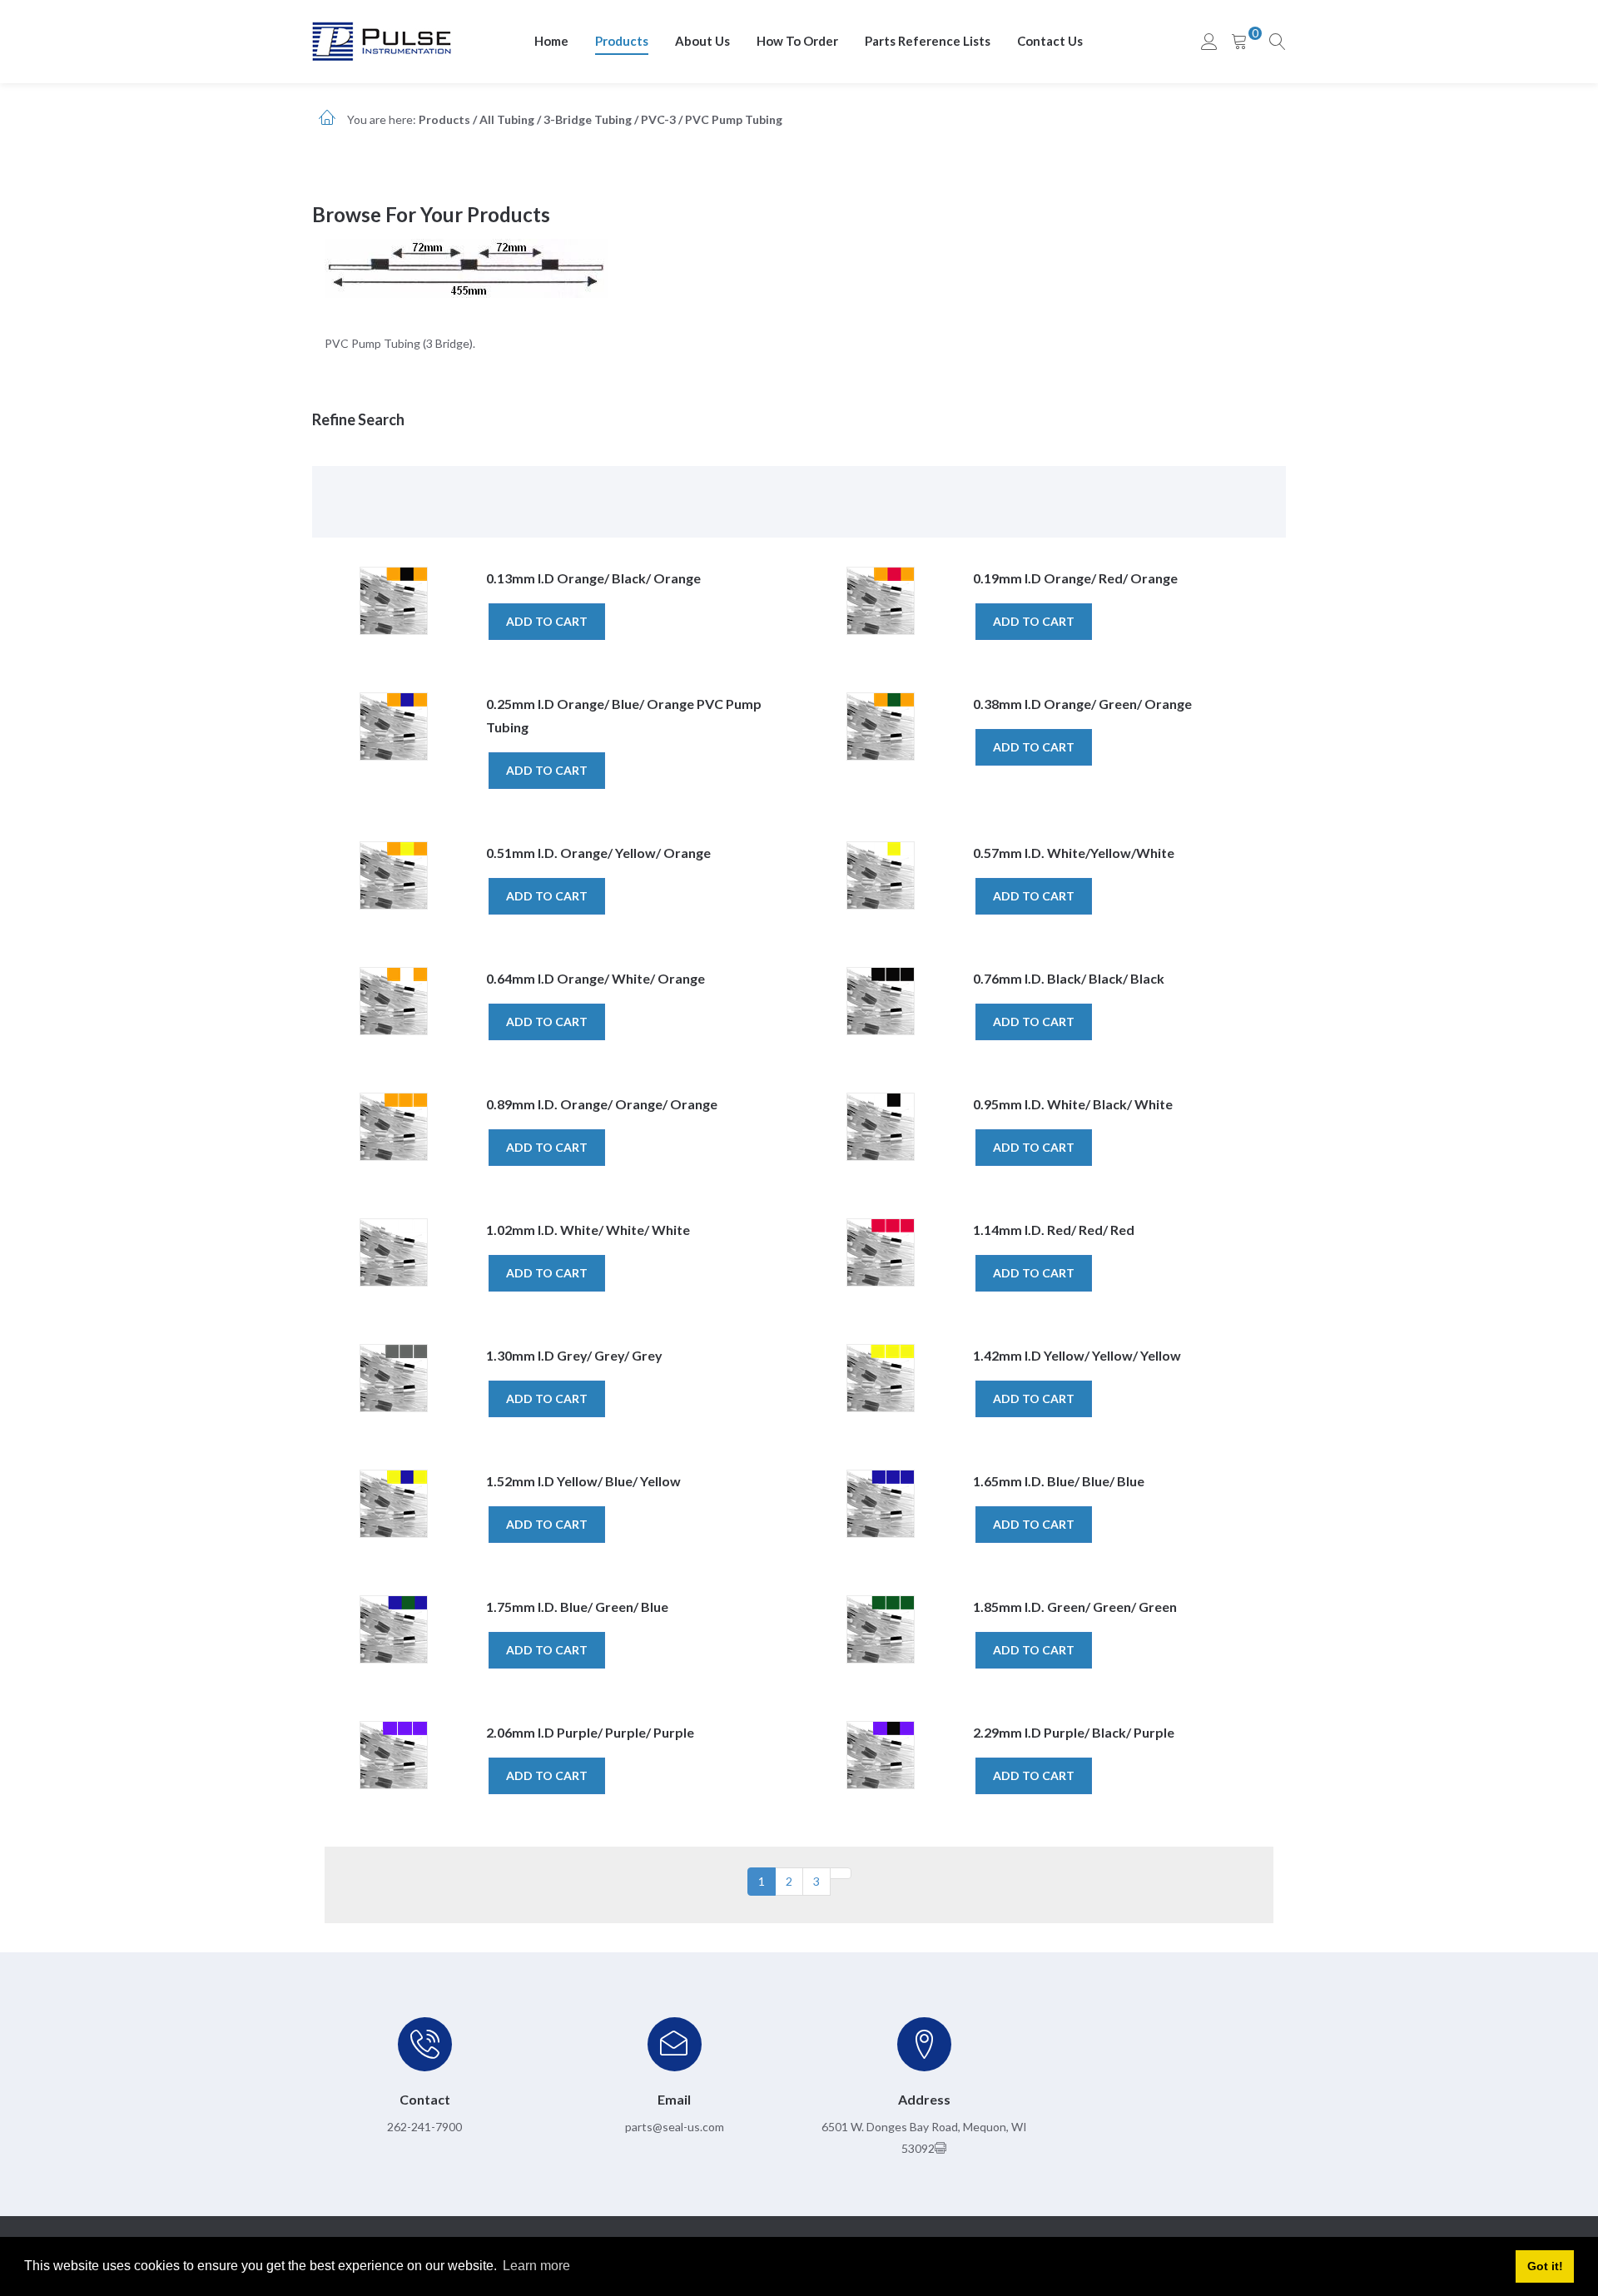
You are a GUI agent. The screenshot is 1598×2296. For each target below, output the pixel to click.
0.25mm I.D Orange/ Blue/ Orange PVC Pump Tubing (624, 715)
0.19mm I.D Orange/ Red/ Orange (1075, 578)
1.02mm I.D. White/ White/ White (588, 1230)
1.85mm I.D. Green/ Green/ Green (1075, 1607)
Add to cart (547, 621)
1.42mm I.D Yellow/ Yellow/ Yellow (1077, 1355)
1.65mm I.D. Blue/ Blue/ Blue (1059, 1481)
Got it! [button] (1545, 2266)
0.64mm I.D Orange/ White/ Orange (596, 978)
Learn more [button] (536, 2266)
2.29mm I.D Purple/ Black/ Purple (1074, 1732)
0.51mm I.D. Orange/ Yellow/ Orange (598, 853)
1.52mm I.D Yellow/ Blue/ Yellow (583, 1481)
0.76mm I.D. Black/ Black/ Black (1069, 978)
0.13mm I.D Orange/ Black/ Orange (593, 578)
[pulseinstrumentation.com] (382, 40)
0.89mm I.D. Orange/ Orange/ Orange (602, 1104)
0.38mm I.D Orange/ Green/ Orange (1082, 704)
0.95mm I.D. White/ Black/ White (1073, 1104)
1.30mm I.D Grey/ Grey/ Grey (574, 1355)
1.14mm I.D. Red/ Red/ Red (1054, 1230)
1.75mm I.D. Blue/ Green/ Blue (577, 1607)
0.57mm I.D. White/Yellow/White (1074, 853)
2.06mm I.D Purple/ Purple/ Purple (590, 1732)
